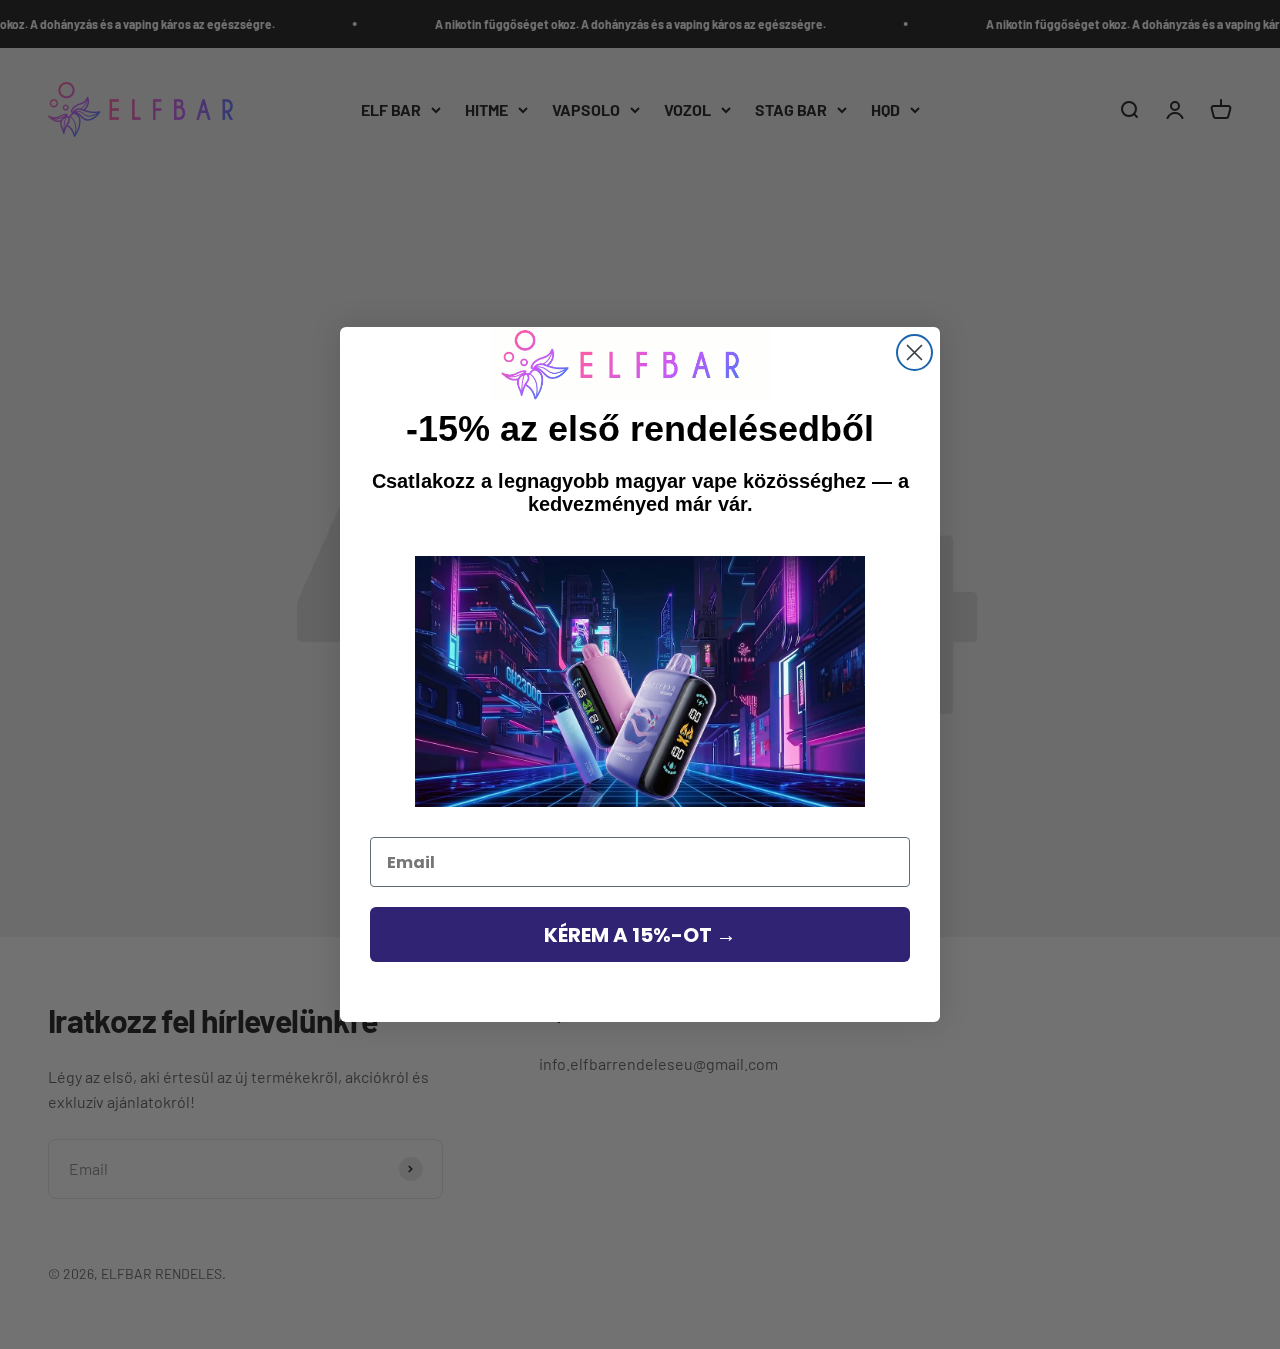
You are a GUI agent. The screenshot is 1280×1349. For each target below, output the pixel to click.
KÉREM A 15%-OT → (640, 935)
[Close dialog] (914, 352)
